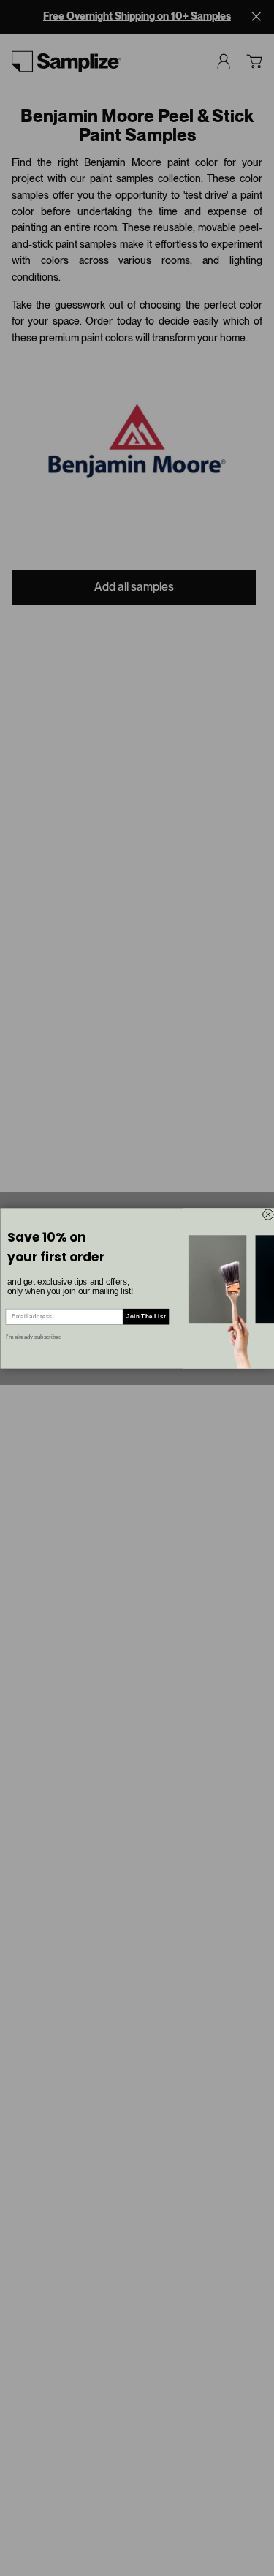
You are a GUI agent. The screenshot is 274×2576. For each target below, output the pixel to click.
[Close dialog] (267, 1214)
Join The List (146, 1316)
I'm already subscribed (34, 1337)
